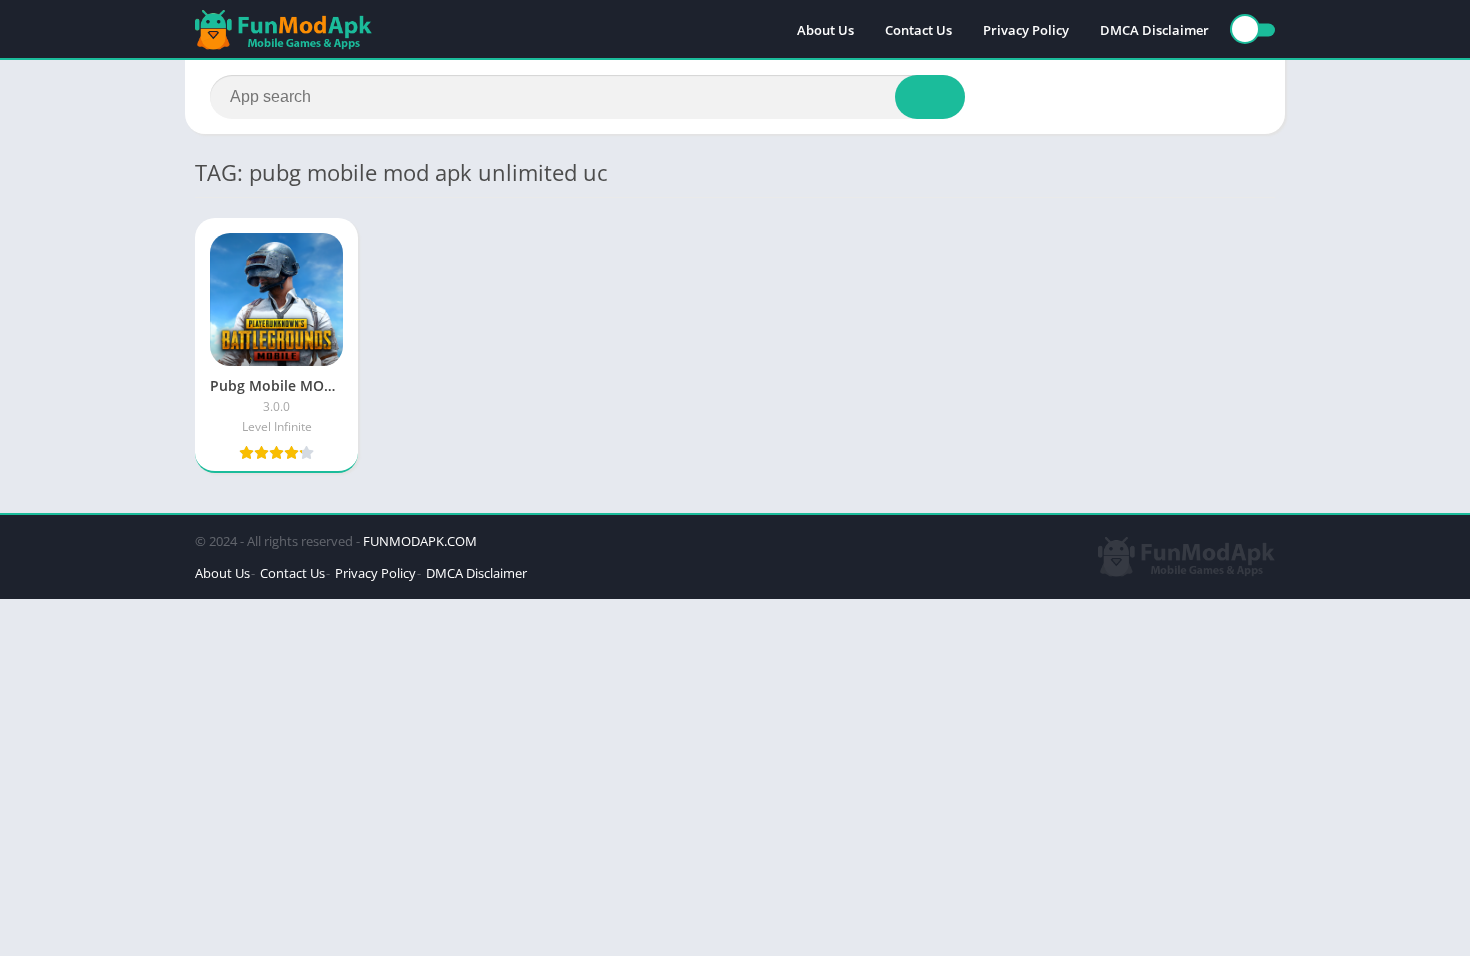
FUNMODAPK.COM (420, 541)
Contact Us (918, 30)
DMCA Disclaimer (1154, 30)
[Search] (930, 97)
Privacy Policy (1026, 30)
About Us (825, 30)
